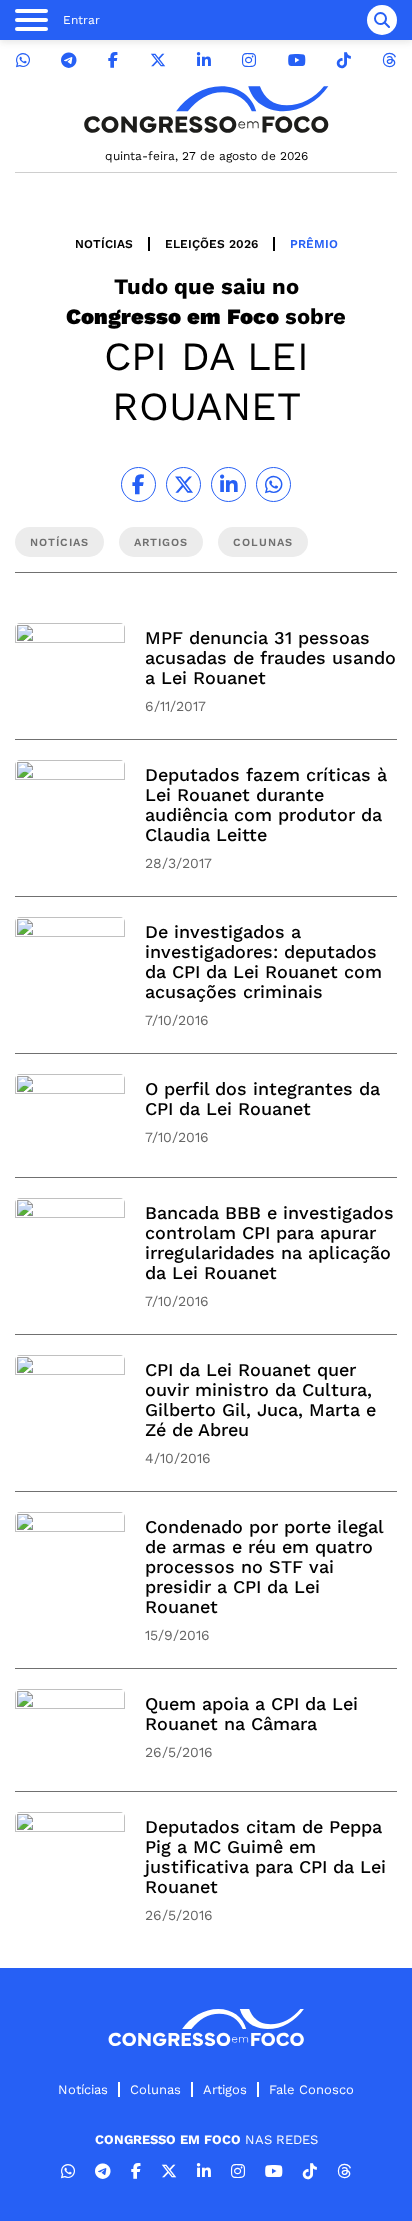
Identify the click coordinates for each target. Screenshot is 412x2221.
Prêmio (314, 244)
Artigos (225, 2089)
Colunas (155, 2089)
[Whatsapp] (23, 60)
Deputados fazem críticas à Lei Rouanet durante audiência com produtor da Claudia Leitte (266, 804)
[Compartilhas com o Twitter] (183, 484)
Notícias (104, 244)
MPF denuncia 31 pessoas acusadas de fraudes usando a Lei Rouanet (270, 657)
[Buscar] (382, 20)
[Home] (206, 109)
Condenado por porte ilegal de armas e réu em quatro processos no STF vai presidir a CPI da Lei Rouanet (264, 1566)
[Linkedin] (204, 60)
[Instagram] (249, 60)
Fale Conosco (311, 2089)
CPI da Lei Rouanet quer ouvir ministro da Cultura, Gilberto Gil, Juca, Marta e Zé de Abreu (260, 1399)
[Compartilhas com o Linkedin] (228, 484)
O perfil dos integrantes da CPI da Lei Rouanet (262, 1098)
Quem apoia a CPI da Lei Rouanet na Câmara (251, 1713)
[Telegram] (69, 60)
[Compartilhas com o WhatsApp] (273, 484)
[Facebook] (113, 60)
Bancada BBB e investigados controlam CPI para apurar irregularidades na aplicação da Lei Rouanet (269, 1242)
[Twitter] (158, 60)
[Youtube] (297, 60)
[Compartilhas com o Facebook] (138, 484)
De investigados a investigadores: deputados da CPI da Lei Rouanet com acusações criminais (263, 961)
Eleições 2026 (211, 244)
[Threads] (389, 60)
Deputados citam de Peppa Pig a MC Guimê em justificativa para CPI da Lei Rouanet (265, 1856)
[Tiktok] (344, 60)
